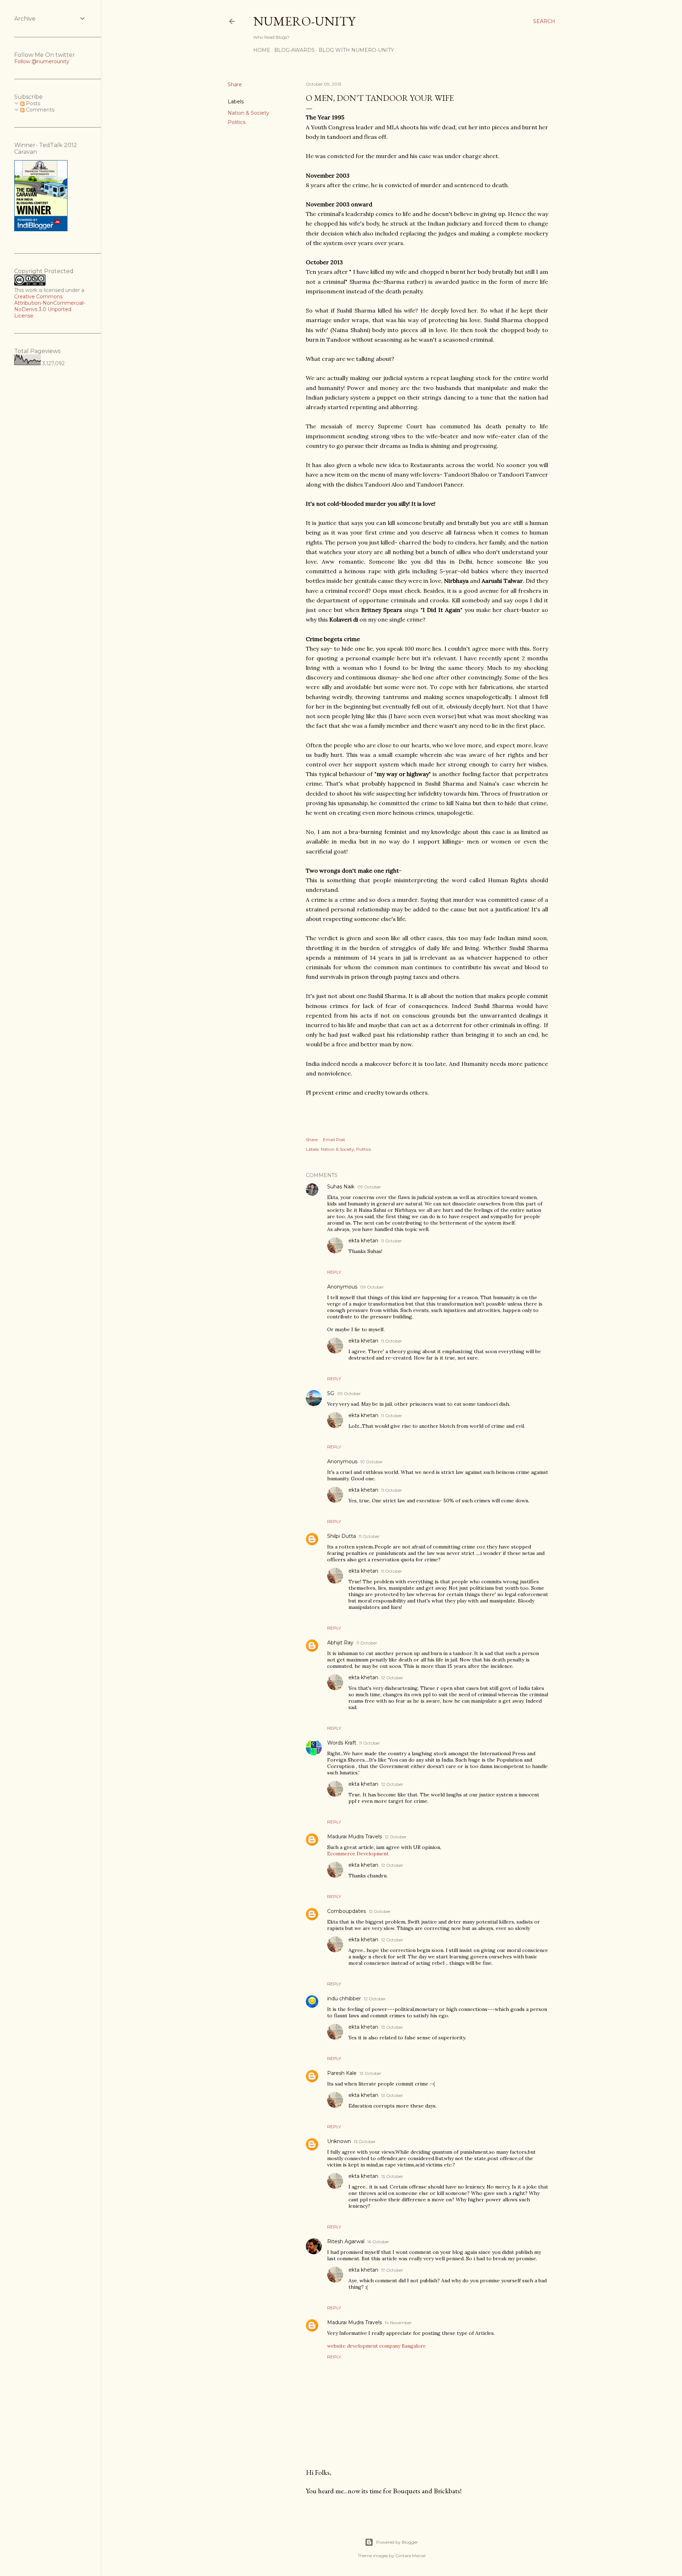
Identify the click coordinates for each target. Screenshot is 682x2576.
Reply (334, 1272)
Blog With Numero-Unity (356, 50)
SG (331, 1393)
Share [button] (235, 85)
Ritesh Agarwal (346, 2241)
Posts (32, 103)
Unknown (339, 2141)
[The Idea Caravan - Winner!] (41, 229)
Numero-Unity (304, 21)
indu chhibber (344, 1999)
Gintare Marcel (410, 2556)
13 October (392, 2027)
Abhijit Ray (340, 1643)
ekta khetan (363, 1241)
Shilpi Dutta (342, 1536)
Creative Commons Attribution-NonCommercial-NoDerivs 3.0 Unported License (50, 306)
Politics (237, 122)
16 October (378, 2242)
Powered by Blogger (397, 2542)
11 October (392, 1241)
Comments (39, 110)
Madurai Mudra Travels (354, 1837)
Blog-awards (294, 50)
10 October (372, 1462)
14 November (398, 2323)
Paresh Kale (342, 2073)
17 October (392, 2270)
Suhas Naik (341, 1187)
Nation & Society (248, 113)
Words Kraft (342, 1743)
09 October (369, 1187)
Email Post (334, 1140)
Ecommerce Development (358, 1854)
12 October (392, 1678)
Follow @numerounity (42, 61)
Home (262, 50)
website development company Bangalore (377, 2346)
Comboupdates (347, 1911)
